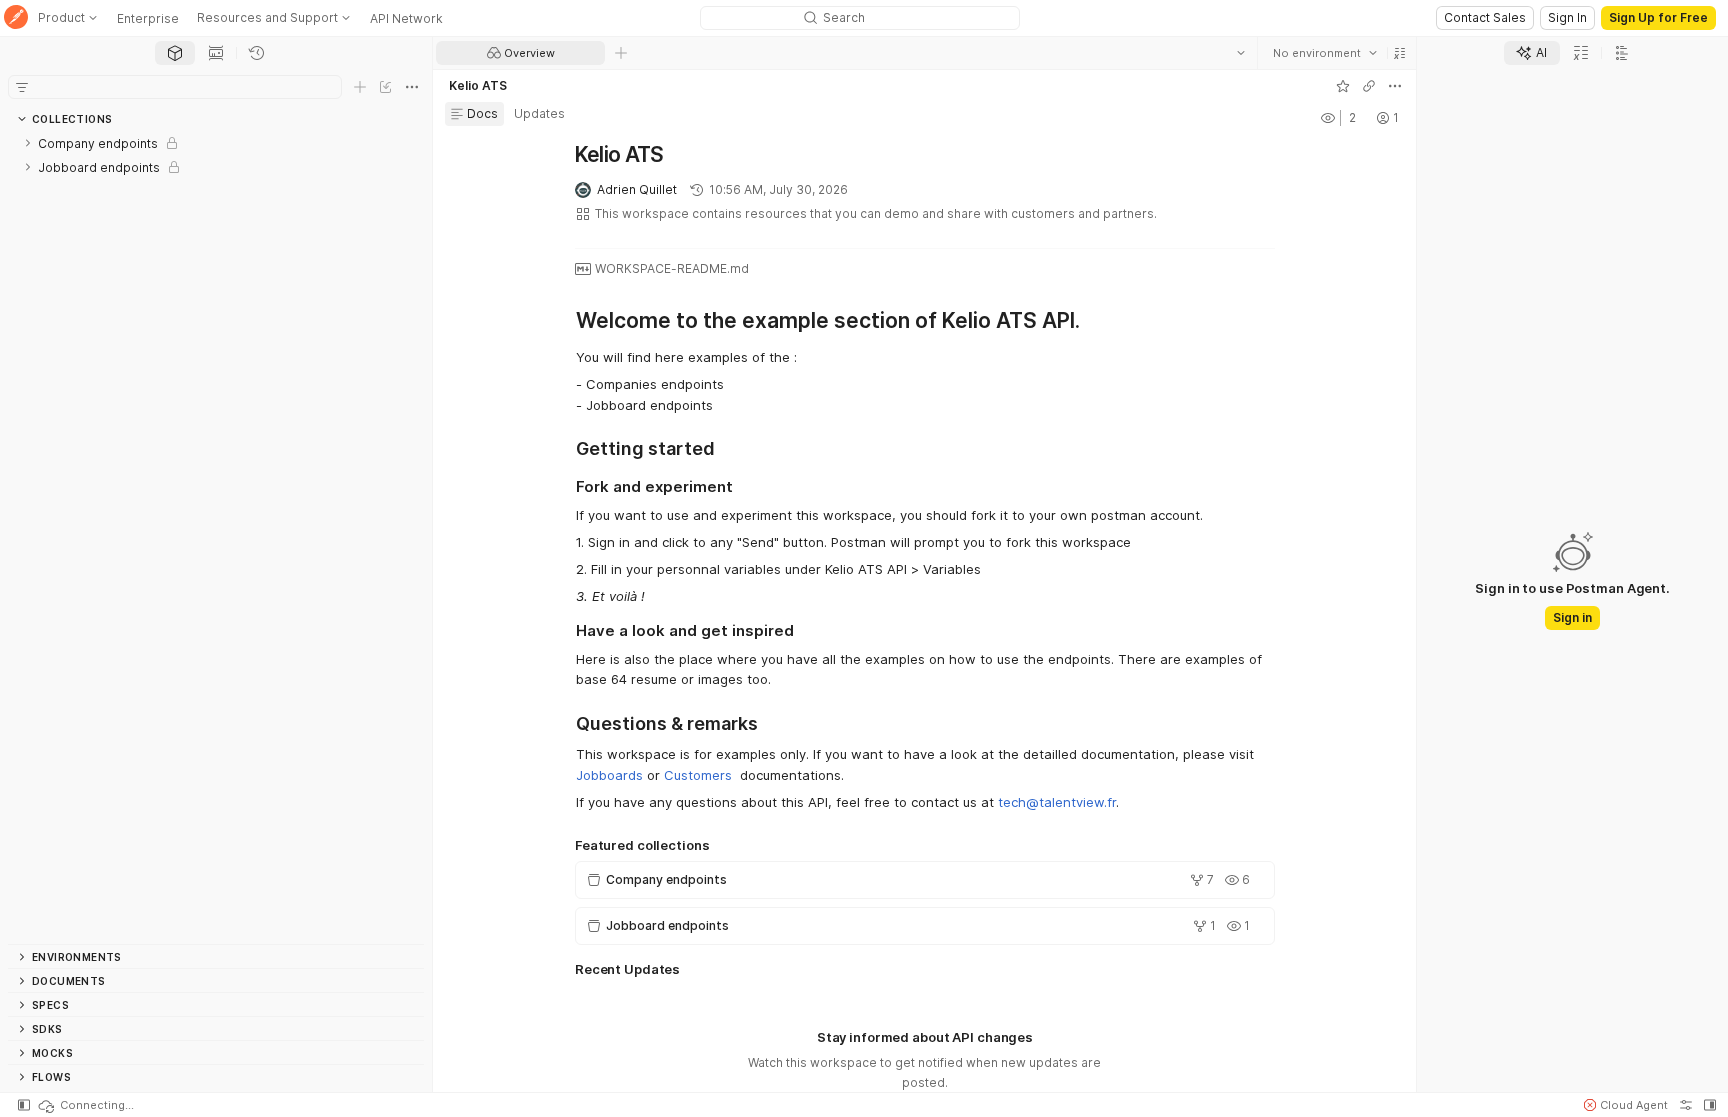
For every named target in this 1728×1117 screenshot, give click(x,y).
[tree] (216, 537)
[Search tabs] (1240, 53)
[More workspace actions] (1394, 86)
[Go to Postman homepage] (16, 18)
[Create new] (360, 87)
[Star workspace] (1342, 86)
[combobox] (1324, 53)
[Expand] (28, 143)
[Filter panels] (22, 87)
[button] (1399, 53)
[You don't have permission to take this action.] (621, 53)
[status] (85, 1105)
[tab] (175, 53)
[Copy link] (1368, 86)
